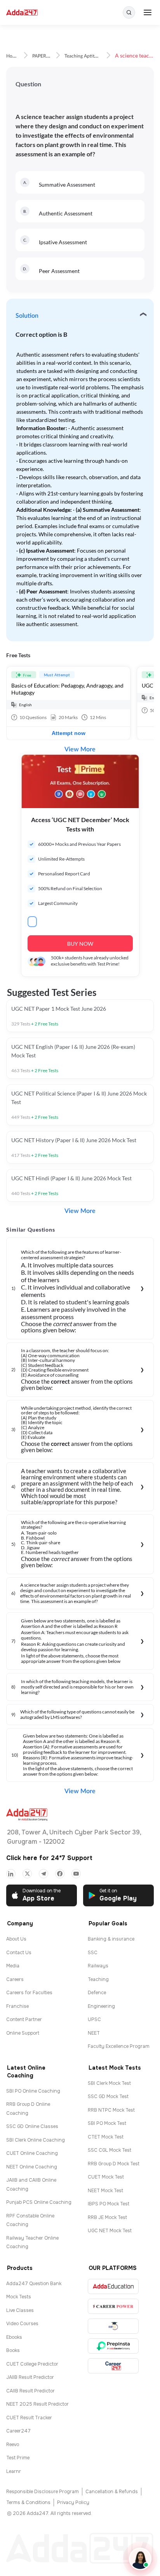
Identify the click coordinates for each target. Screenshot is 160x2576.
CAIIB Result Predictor (30, 2391)
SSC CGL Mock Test (110, 2150)
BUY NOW (80, 944)
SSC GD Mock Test (108, 2096)
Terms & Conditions (28, 2502)
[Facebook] (60, 1874)
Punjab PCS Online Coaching (39, 2202)
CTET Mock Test (106, 2137)
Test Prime (18, 2458)
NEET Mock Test (105, 2191)
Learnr (14, 2471)
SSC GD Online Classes (32, 2126)
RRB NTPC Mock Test (111, 2110)
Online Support (23, 2033)
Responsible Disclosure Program (43, 2492)
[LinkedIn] (11, 1874)
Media (13, 1966)
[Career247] (113, 2366)
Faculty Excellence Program (119, 2046)
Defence (97, 1993)
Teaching (98, 1979)
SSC (93, 1953)
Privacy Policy (73, 2502)
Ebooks (14, 2337)
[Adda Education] (113, 2286)
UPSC (94, 2019)
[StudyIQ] (113, 2326)
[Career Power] (113, 2306)
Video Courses (22, 2324)
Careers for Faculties (29, 1993)
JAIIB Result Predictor (30, 2377)
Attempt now (69, 733)
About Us (16, 1939)
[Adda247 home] (22, 13)
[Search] (129, 12)
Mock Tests (19, 2297)
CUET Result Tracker (29, 2418)
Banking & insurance (111, 1939)
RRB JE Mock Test (107, 2217)
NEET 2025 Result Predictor (37, 2404)
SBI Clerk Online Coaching (36, 2140)
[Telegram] (43, 1874)
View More (80, 749)
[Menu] (148, 12)
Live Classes (20, 2310)
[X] (27, 1874)
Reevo (13, 2445)
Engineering (101, 2006)
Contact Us (19, 1953)
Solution (27, 316)
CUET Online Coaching (32, 2153)
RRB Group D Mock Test (114, 2164)
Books (13, 2350)
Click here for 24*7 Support (49, 1858)
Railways (98, 1966)
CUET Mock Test (106, 2177)
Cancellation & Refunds (112, 2492)
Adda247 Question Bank (34, 2284)
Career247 (18, 2431)
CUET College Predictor (32, 2364)
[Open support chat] (140, 2559)
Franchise (17, 2006)
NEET (94, 2033)
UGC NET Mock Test (110, 2231)
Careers (15, 1979)
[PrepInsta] (113, 2346)
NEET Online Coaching (32, 2167)
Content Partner (24, 2019)
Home (12, 56)
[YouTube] (76, 1874)
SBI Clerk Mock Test (109, 2083)
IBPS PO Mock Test (109, 2204)
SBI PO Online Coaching (33, 2091)
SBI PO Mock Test (107, 2123)
